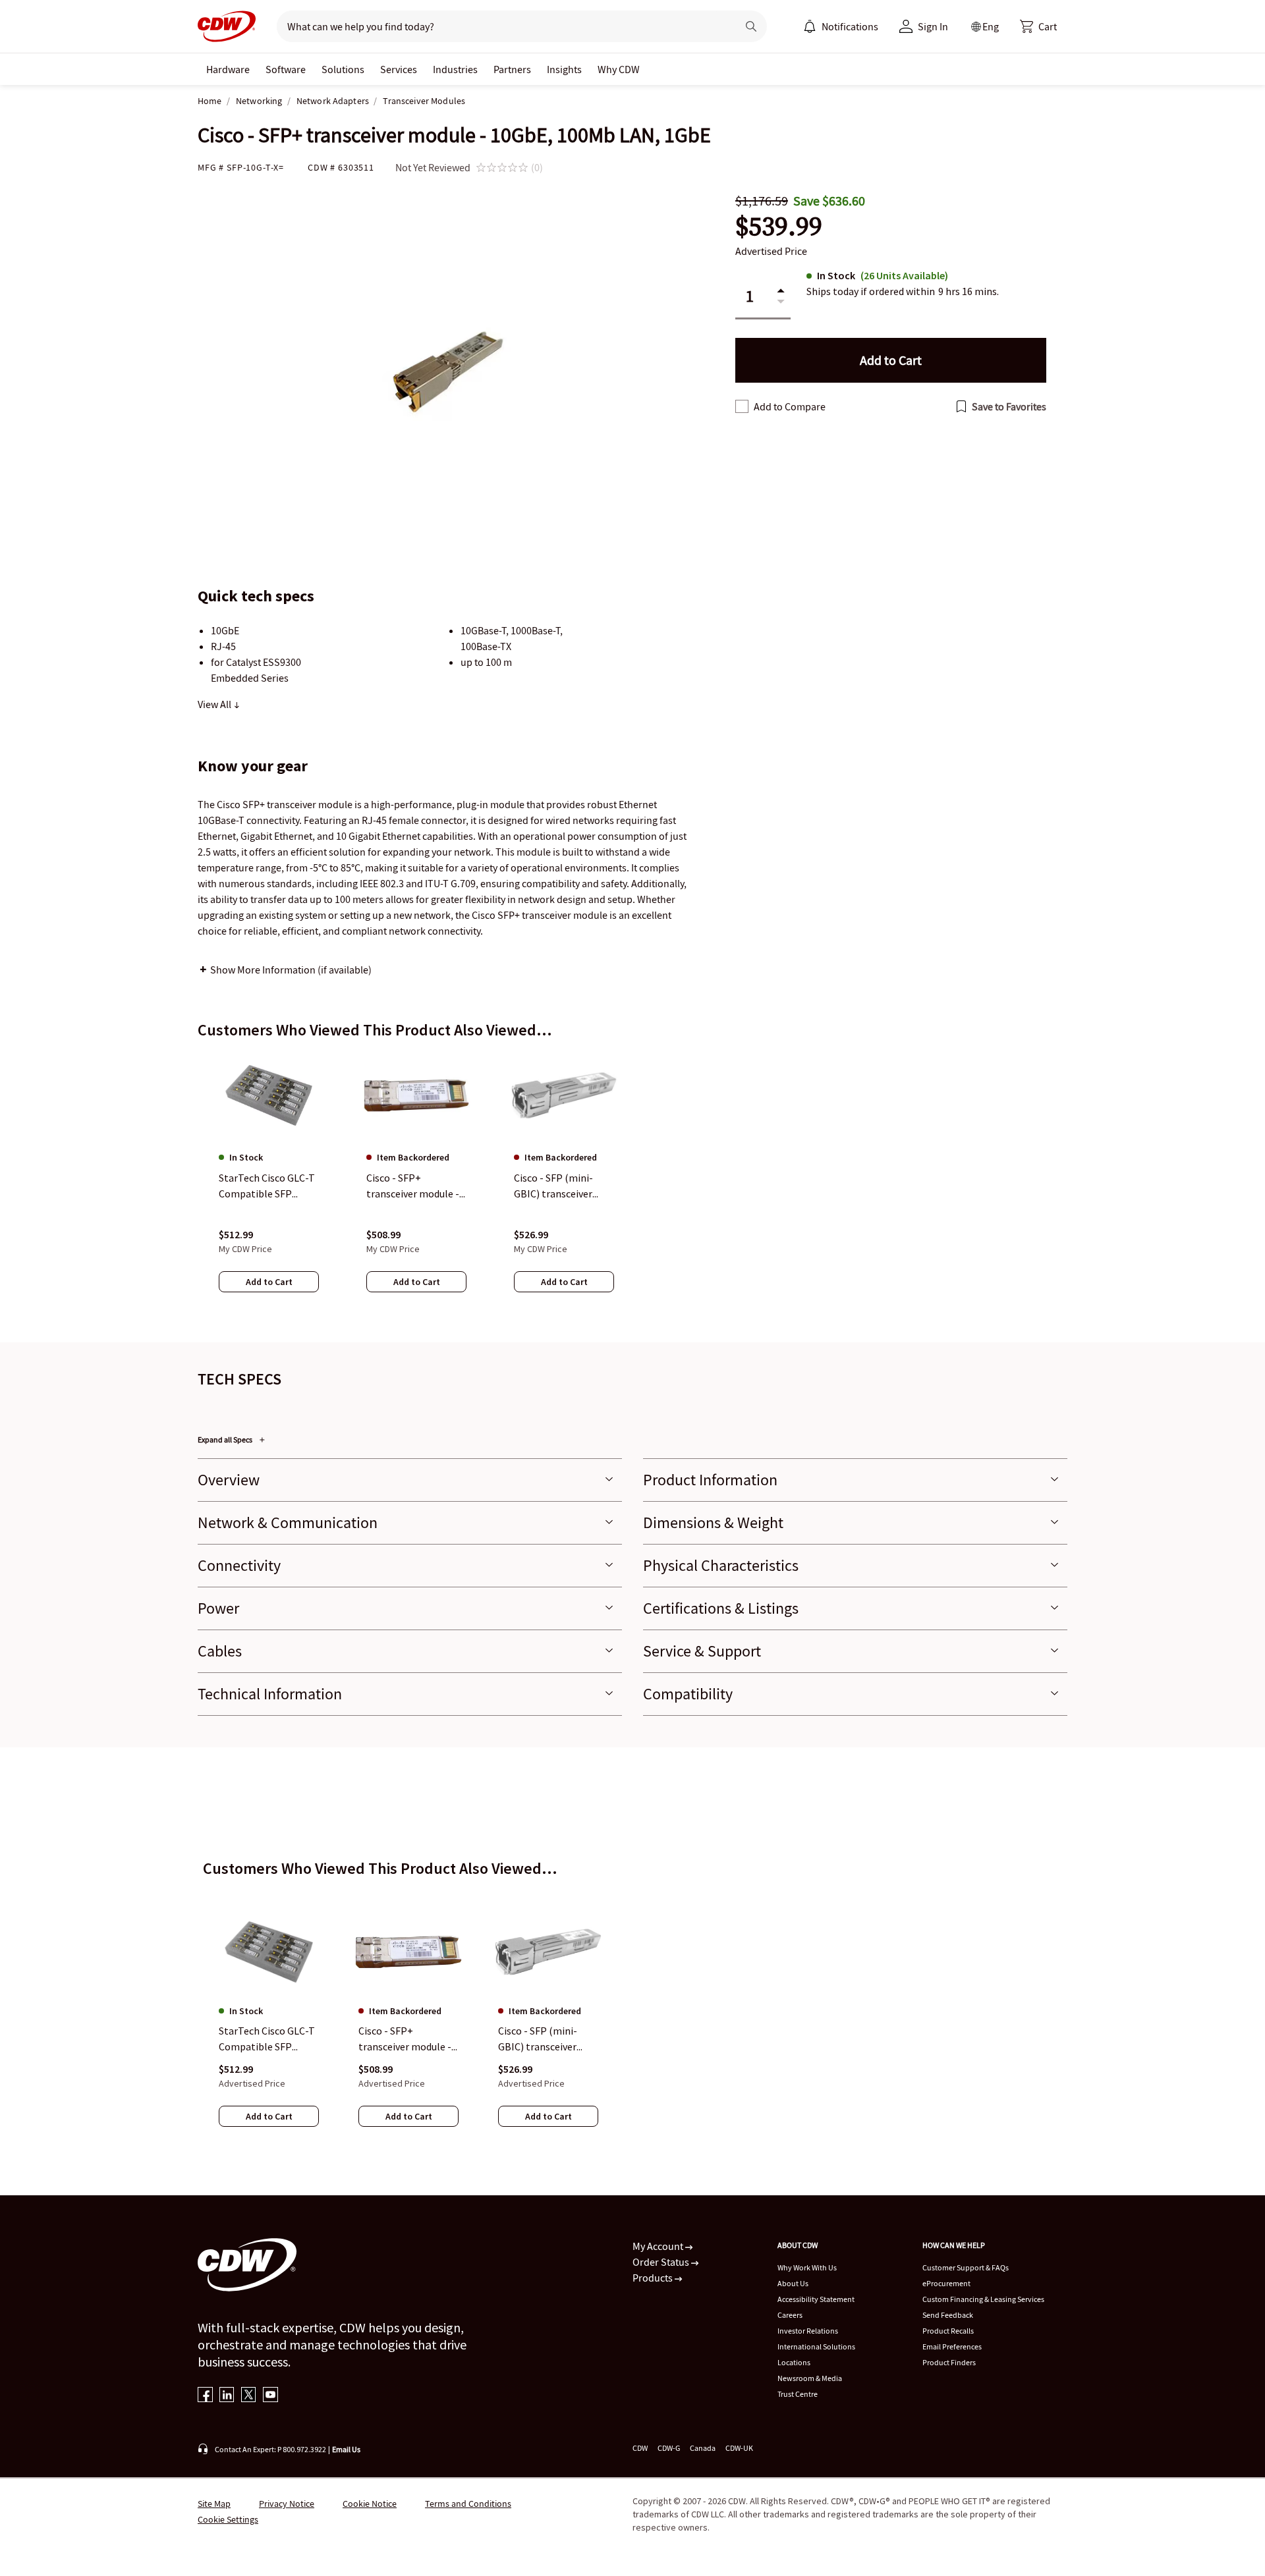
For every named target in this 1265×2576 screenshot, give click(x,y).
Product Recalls (948, 2331)
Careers (790, 2315)
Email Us (346, 2449)
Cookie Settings (228, 2519)
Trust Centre (798, 2394)
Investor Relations (808, 2331)
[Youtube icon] (270, 2396)
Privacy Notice (287, 2504)
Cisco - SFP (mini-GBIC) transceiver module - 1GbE (538, 2039)
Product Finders (949, 2362)
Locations (794, 2362)
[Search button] (751, 26)
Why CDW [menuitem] (619, 69)
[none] (228, 69)
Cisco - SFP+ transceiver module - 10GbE (405, 2039)
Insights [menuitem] (564, 69)
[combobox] (502, 26)
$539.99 (779, 226)
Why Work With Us (807, 2267)
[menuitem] (810, 26)
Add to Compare (790, 406)
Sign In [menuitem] (933, 26)
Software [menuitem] (286, 69)
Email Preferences (952, 2346)
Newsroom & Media (810, 2378)
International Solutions (816, 2346)
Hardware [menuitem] (228, 69)
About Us (793, 2283)
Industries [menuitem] (455, 69)
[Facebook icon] (205, 2396)
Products (654, 2278)
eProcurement (946, 2283)
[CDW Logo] (227, 26)
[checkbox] (742, 406)
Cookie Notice (370, 2504)
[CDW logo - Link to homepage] (227, 26)
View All (215, 704)
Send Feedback (948, 2315)
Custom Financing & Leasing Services (983, 2299)
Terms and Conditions (468, 2504)
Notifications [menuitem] (850, 26)
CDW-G (669, 2448)
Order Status (662, 2262)
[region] (632, 1185)
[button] (1038, 26)
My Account (659, 2246)
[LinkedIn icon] (227, 2396)
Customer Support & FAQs (966, 2267)
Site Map (214, 2504)
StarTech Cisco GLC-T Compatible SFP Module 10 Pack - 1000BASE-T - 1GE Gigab (267, 2039)
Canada (703, 2448)
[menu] (841, 26)
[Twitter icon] (249, 2396)
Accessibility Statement (816, 2299)
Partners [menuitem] (512, 69)
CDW (640, 2448)
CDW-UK (739, 2448)
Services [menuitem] (399, 69)
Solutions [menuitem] (343, 69)
